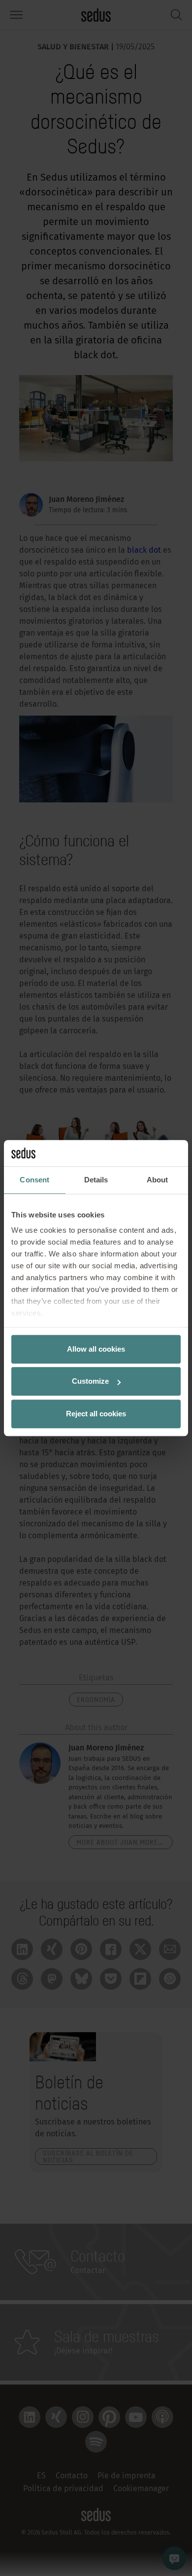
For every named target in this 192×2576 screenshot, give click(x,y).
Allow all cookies (96, 1349)
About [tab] (158, 1180)
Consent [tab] (34, 1180)
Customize (90, 1381)
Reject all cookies (96, 1414)
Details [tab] (96, 1180)
